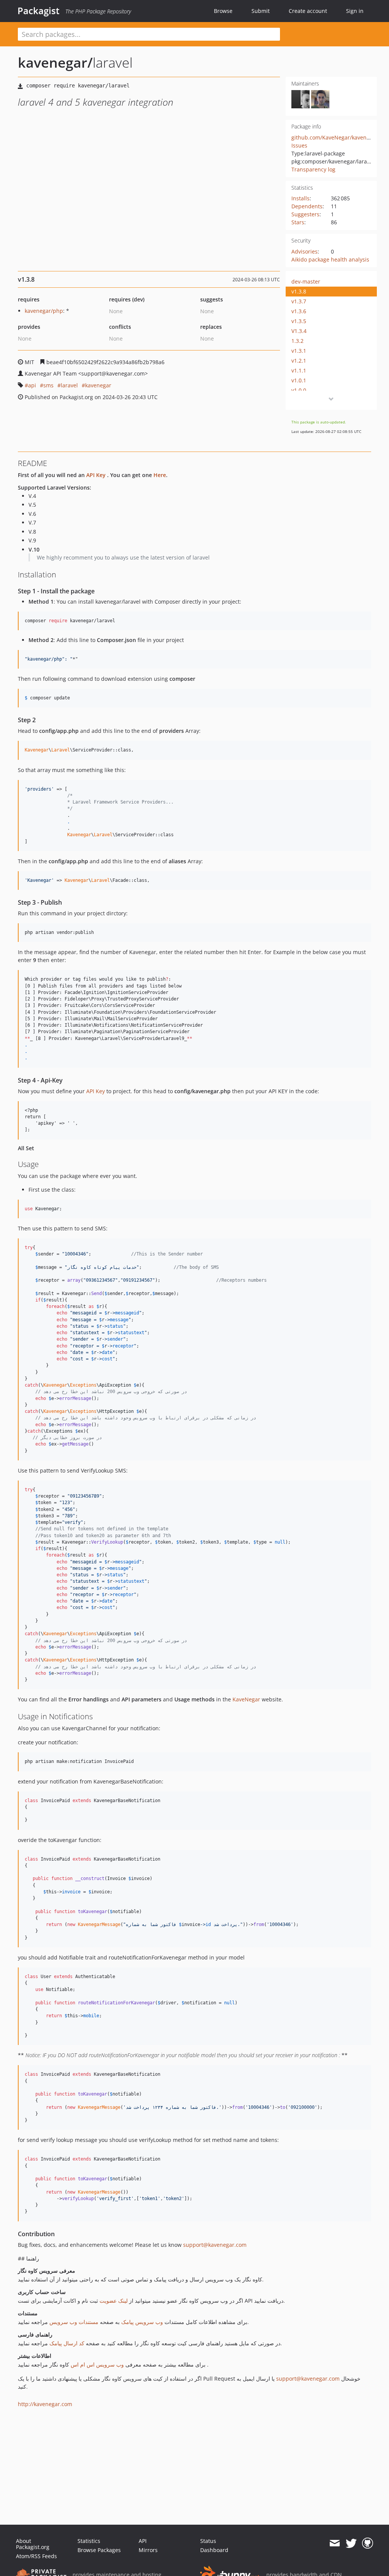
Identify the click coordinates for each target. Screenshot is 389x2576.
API (143, 2541)
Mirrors (148, 2550)
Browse (223, 11)
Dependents (307, 206)
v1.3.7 (299, 301)
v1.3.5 (299, 321)
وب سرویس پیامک (142, 2322)
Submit (261, 11)
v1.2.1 (299, 361)
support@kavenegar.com (215, 2245)
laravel (69, 385)
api (32, 385)
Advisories (304, 251)
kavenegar (98, 385)
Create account (308, 11)
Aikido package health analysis (330, 259)
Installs (300, 198)
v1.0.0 (299, 390)
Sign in (355, 11)
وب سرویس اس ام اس (96, 2364)
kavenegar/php (44, 311)
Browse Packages (99, 2550)
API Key (96, 475)
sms (48, 385)
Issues (299, 145)
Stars (298, 222)
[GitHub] (368, 2543)
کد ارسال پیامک (67, 2343)
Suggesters (305, 214)
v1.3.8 (299, 291)
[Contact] (334, 2543)
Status (208, 2541)
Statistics (89, 2541)
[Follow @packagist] (351, 2543)
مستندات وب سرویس (74, 2322)
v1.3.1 (299, 351)
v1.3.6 (299, 311)
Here (160, 475)
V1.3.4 (299, 331)
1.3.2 (297, 341)
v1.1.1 (299, 370)
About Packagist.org (33, 2544)
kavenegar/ (55, 63)
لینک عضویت (114, 2301)
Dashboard (214, 2550)
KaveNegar (246, 1699)
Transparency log (313, 169)
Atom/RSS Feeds (36, 2556)
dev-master (306, 281)
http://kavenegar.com (45, 2404)
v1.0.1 (299, 380)
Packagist (39, 11)
